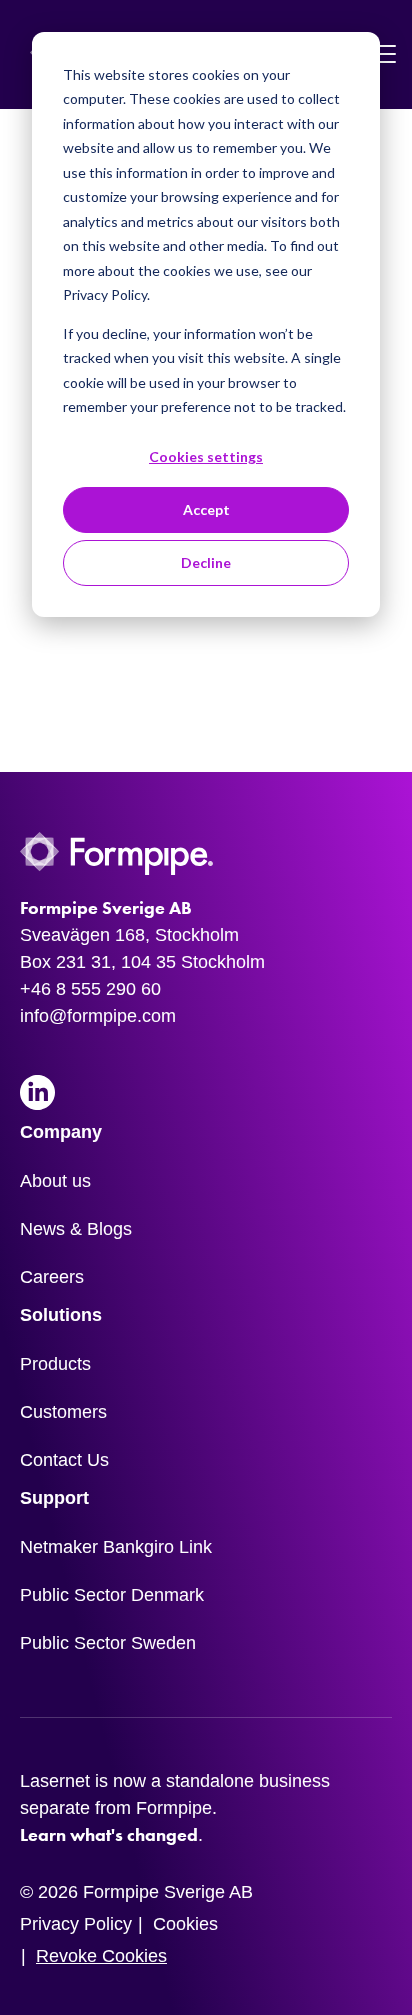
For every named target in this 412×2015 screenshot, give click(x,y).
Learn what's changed (109, 1835)
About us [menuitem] (55, 1181)
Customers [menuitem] (63, 1412)
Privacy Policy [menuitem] (76, 1924)
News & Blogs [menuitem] (76, 1229)
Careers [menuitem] (52, 1277)
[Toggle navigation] (385, 55)
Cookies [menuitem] (185, 1924)
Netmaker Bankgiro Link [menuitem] (116, 1547)
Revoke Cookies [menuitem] (101, 1956)
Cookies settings (206, 456)
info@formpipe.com (98, 1016)
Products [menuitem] (55, 1364)
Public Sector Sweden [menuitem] (108, 1643)
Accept (206, 509)
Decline (206, 562)
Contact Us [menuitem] (64, 1460)
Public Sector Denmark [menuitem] (112, 1595)
